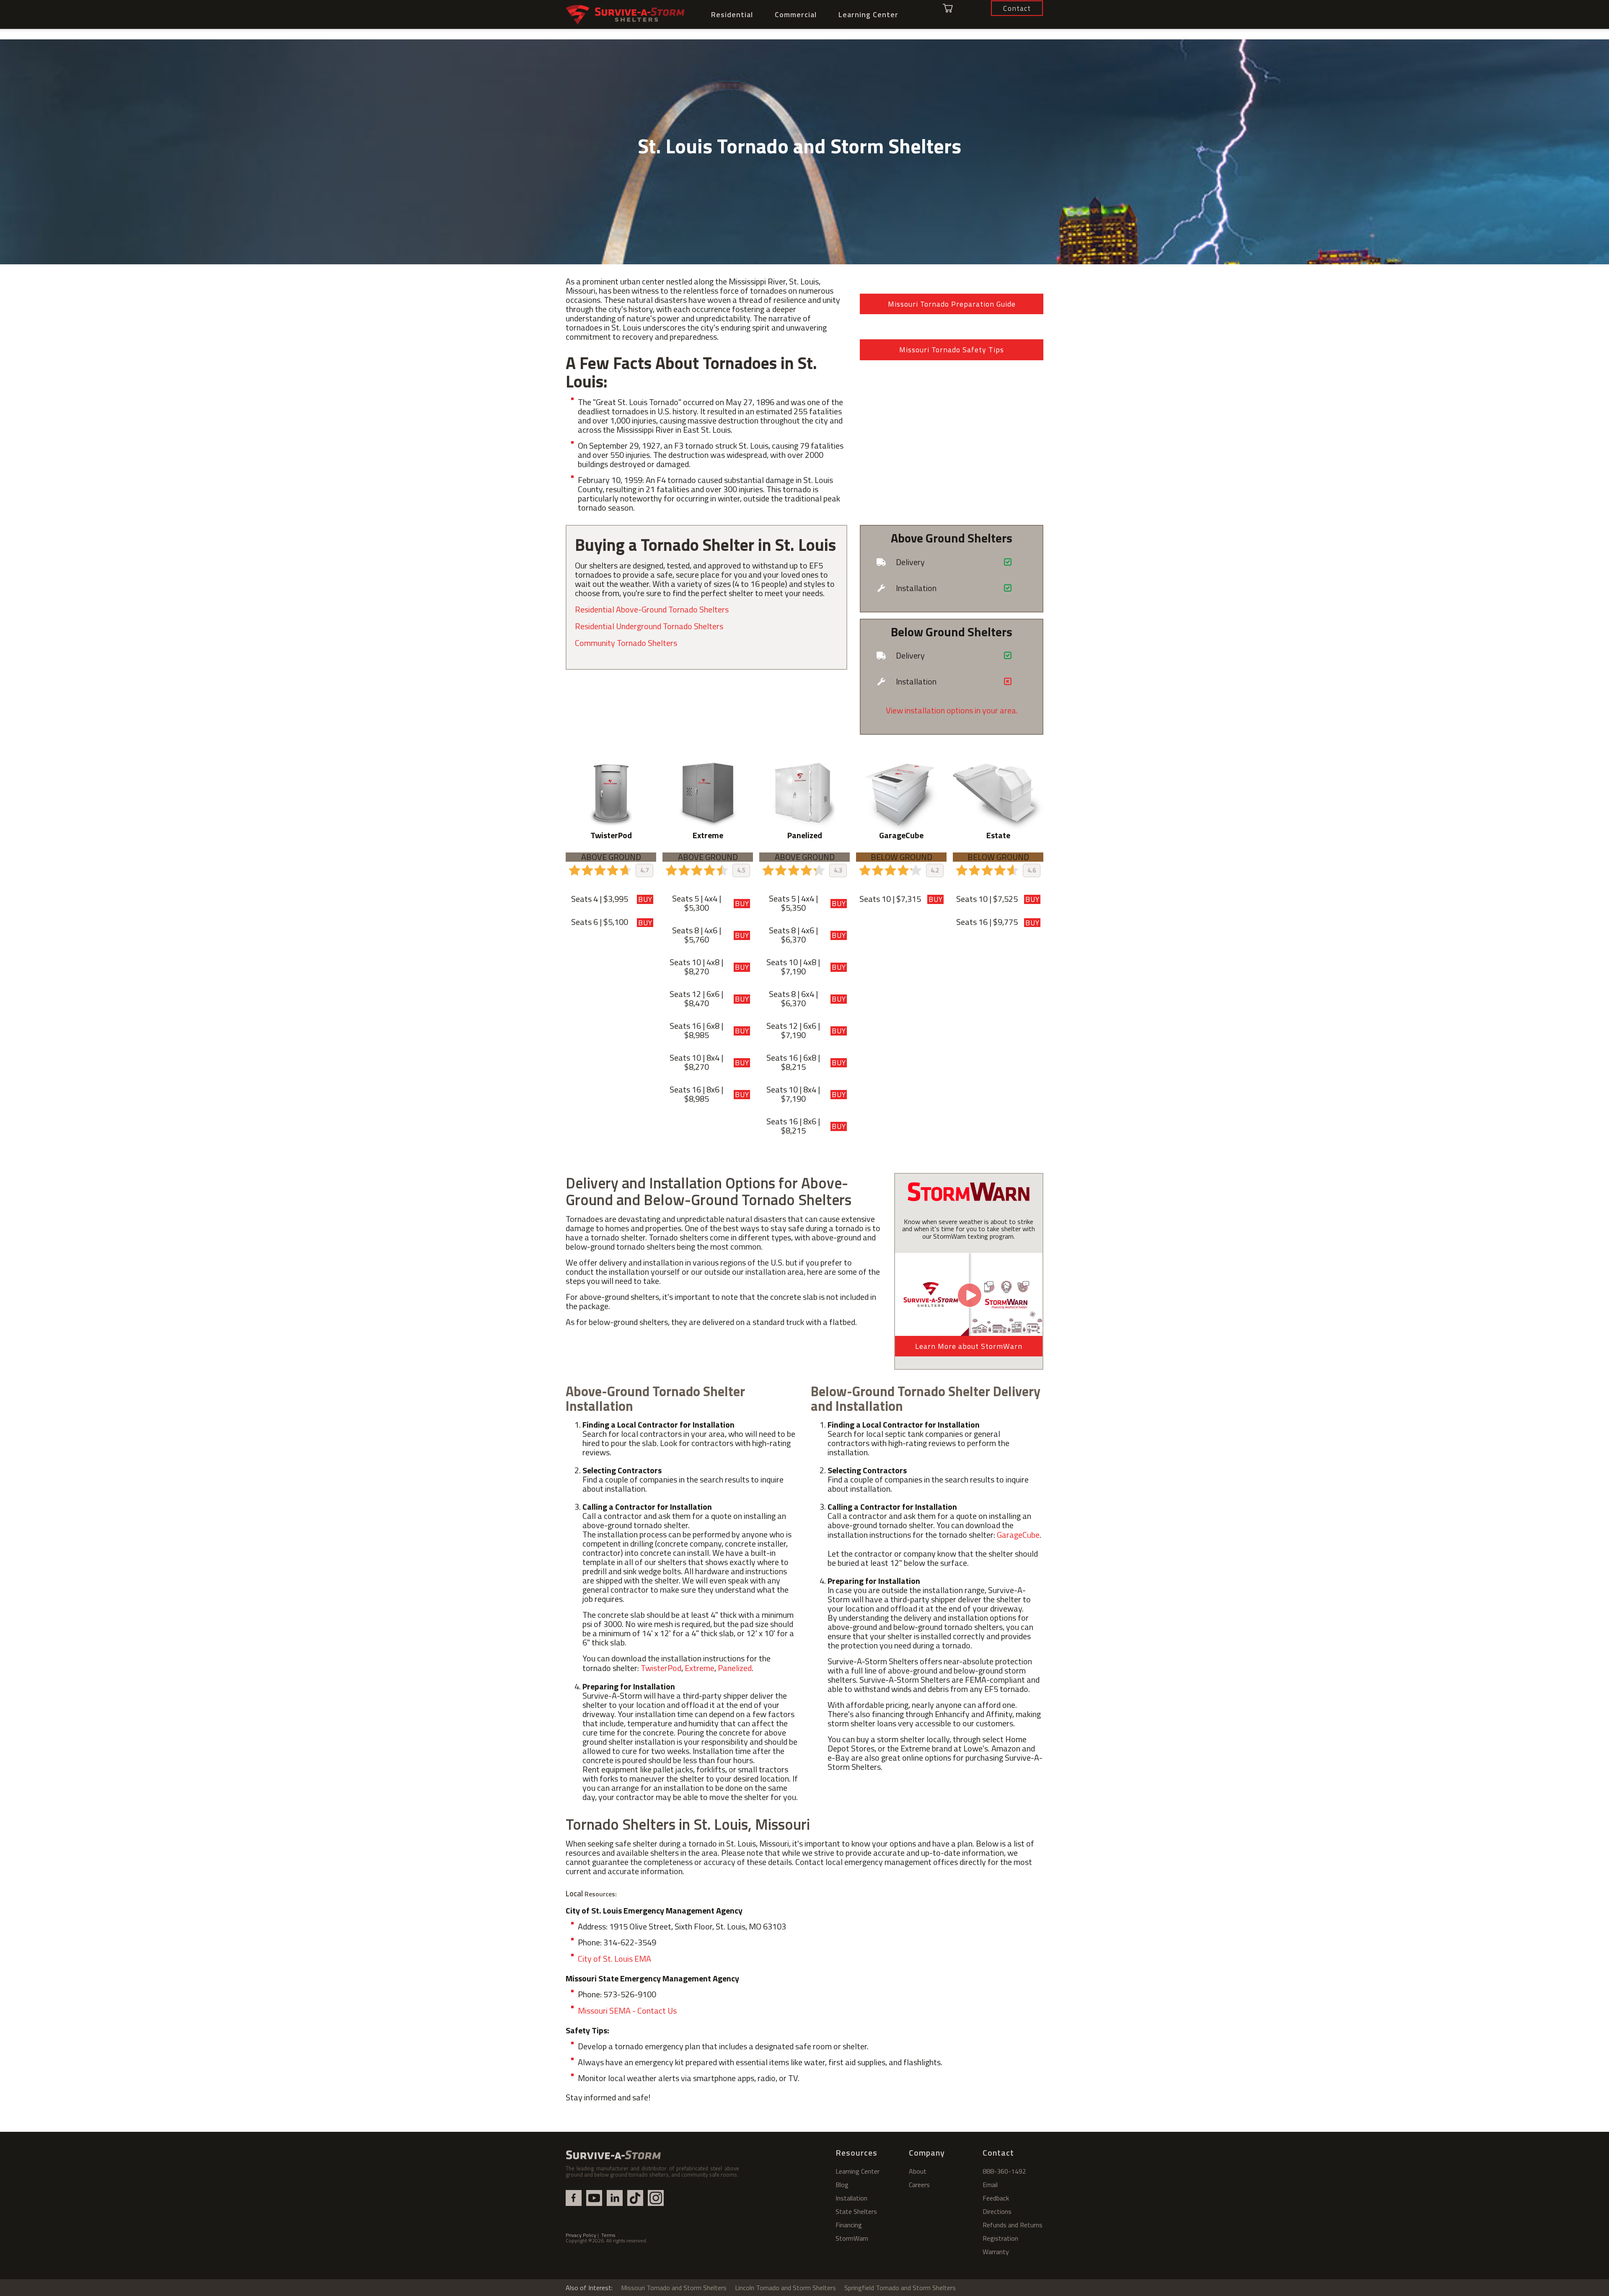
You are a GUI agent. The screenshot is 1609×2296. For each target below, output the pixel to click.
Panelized (735, 1668)
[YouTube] (594, 2198)
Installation (851, 2198)
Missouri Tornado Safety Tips (952, 350)
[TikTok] (635, 2198)
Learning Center (868, 14)
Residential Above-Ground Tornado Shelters (652, 609)
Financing (849, 2225)
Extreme (700, 1668)
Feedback (996, 2198)
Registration (1000, 2238)
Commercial (796, 14)
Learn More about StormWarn (969, 1346)
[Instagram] (656, 2198)
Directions (997, 2211)
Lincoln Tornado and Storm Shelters (785, 2288)
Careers (919, 2185)
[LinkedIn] (615, 2198)
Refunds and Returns (1013, 2225)
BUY (645, 899)
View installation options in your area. (952, 710)
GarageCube (1018, 1535)
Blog (842, 2185)
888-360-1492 (1004, 2171)
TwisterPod (661, 1668)
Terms (608, 2235)
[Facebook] (574, 2198)
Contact (998, 2153)
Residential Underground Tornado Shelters (649, 626)
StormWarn (852, 2238)
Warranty (996, 2252)
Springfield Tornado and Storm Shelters (900, 2288)
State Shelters (856, 2211)
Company (927, 2153)
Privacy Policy (581, 2235)
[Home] (625, 15)
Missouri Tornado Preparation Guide (952, 304)
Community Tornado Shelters (626, 643)
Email (990, 2185)
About (918, 2171)
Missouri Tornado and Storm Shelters (674, 2288)
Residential (732, 14)
